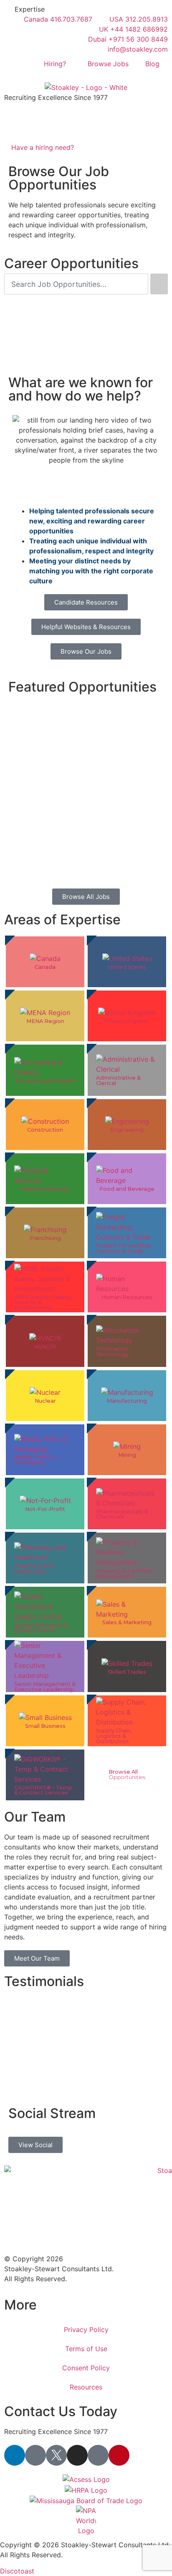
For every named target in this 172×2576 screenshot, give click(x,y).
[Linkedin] (15, 2455)
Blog (152, 64)
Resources (86, 2387)
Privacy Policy (86, 2330)
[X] (56, 2455)
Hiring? (55, 64)
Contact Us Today (61, 2411)
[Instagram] (77, 2455)
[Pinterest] (119, 2455)
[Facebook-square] (35, 2455)
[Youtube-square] (98, 2455)
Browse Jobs (108, 64)
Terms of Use (86, 2349)
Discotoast (17, 2571)
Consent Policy (86, 2368)
